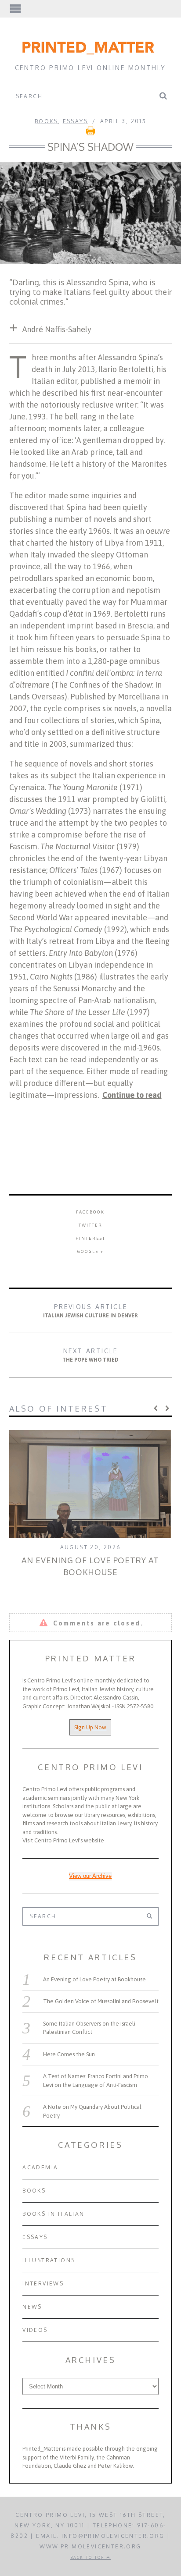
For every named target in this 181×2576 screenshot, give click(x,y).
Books (46, 121)
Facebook (90, 1212)
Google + (90, 1251)
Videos (35, 2330)
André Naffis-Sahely (57, 329)
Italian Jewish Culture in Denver (90, 1311)
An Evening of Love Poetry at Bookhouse (94, 1979)
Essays (75, 121)
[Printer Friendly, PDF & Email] (90, 133)
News (32, 2307)
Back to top (88, 2557)
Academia (40, 2167)
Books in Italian (53, 2214)
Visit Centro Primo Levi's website (63, 1840)
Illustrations (49, 2260)
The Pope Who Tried (90, 1355)
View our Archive (90, 1876)
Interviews (43, 2283)
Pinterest (90, 1238)
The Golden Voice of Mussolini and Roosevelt (101, 2001)
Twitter (90, 1225)
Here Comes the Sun (69, 2054)
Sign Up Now (90, 1727)
